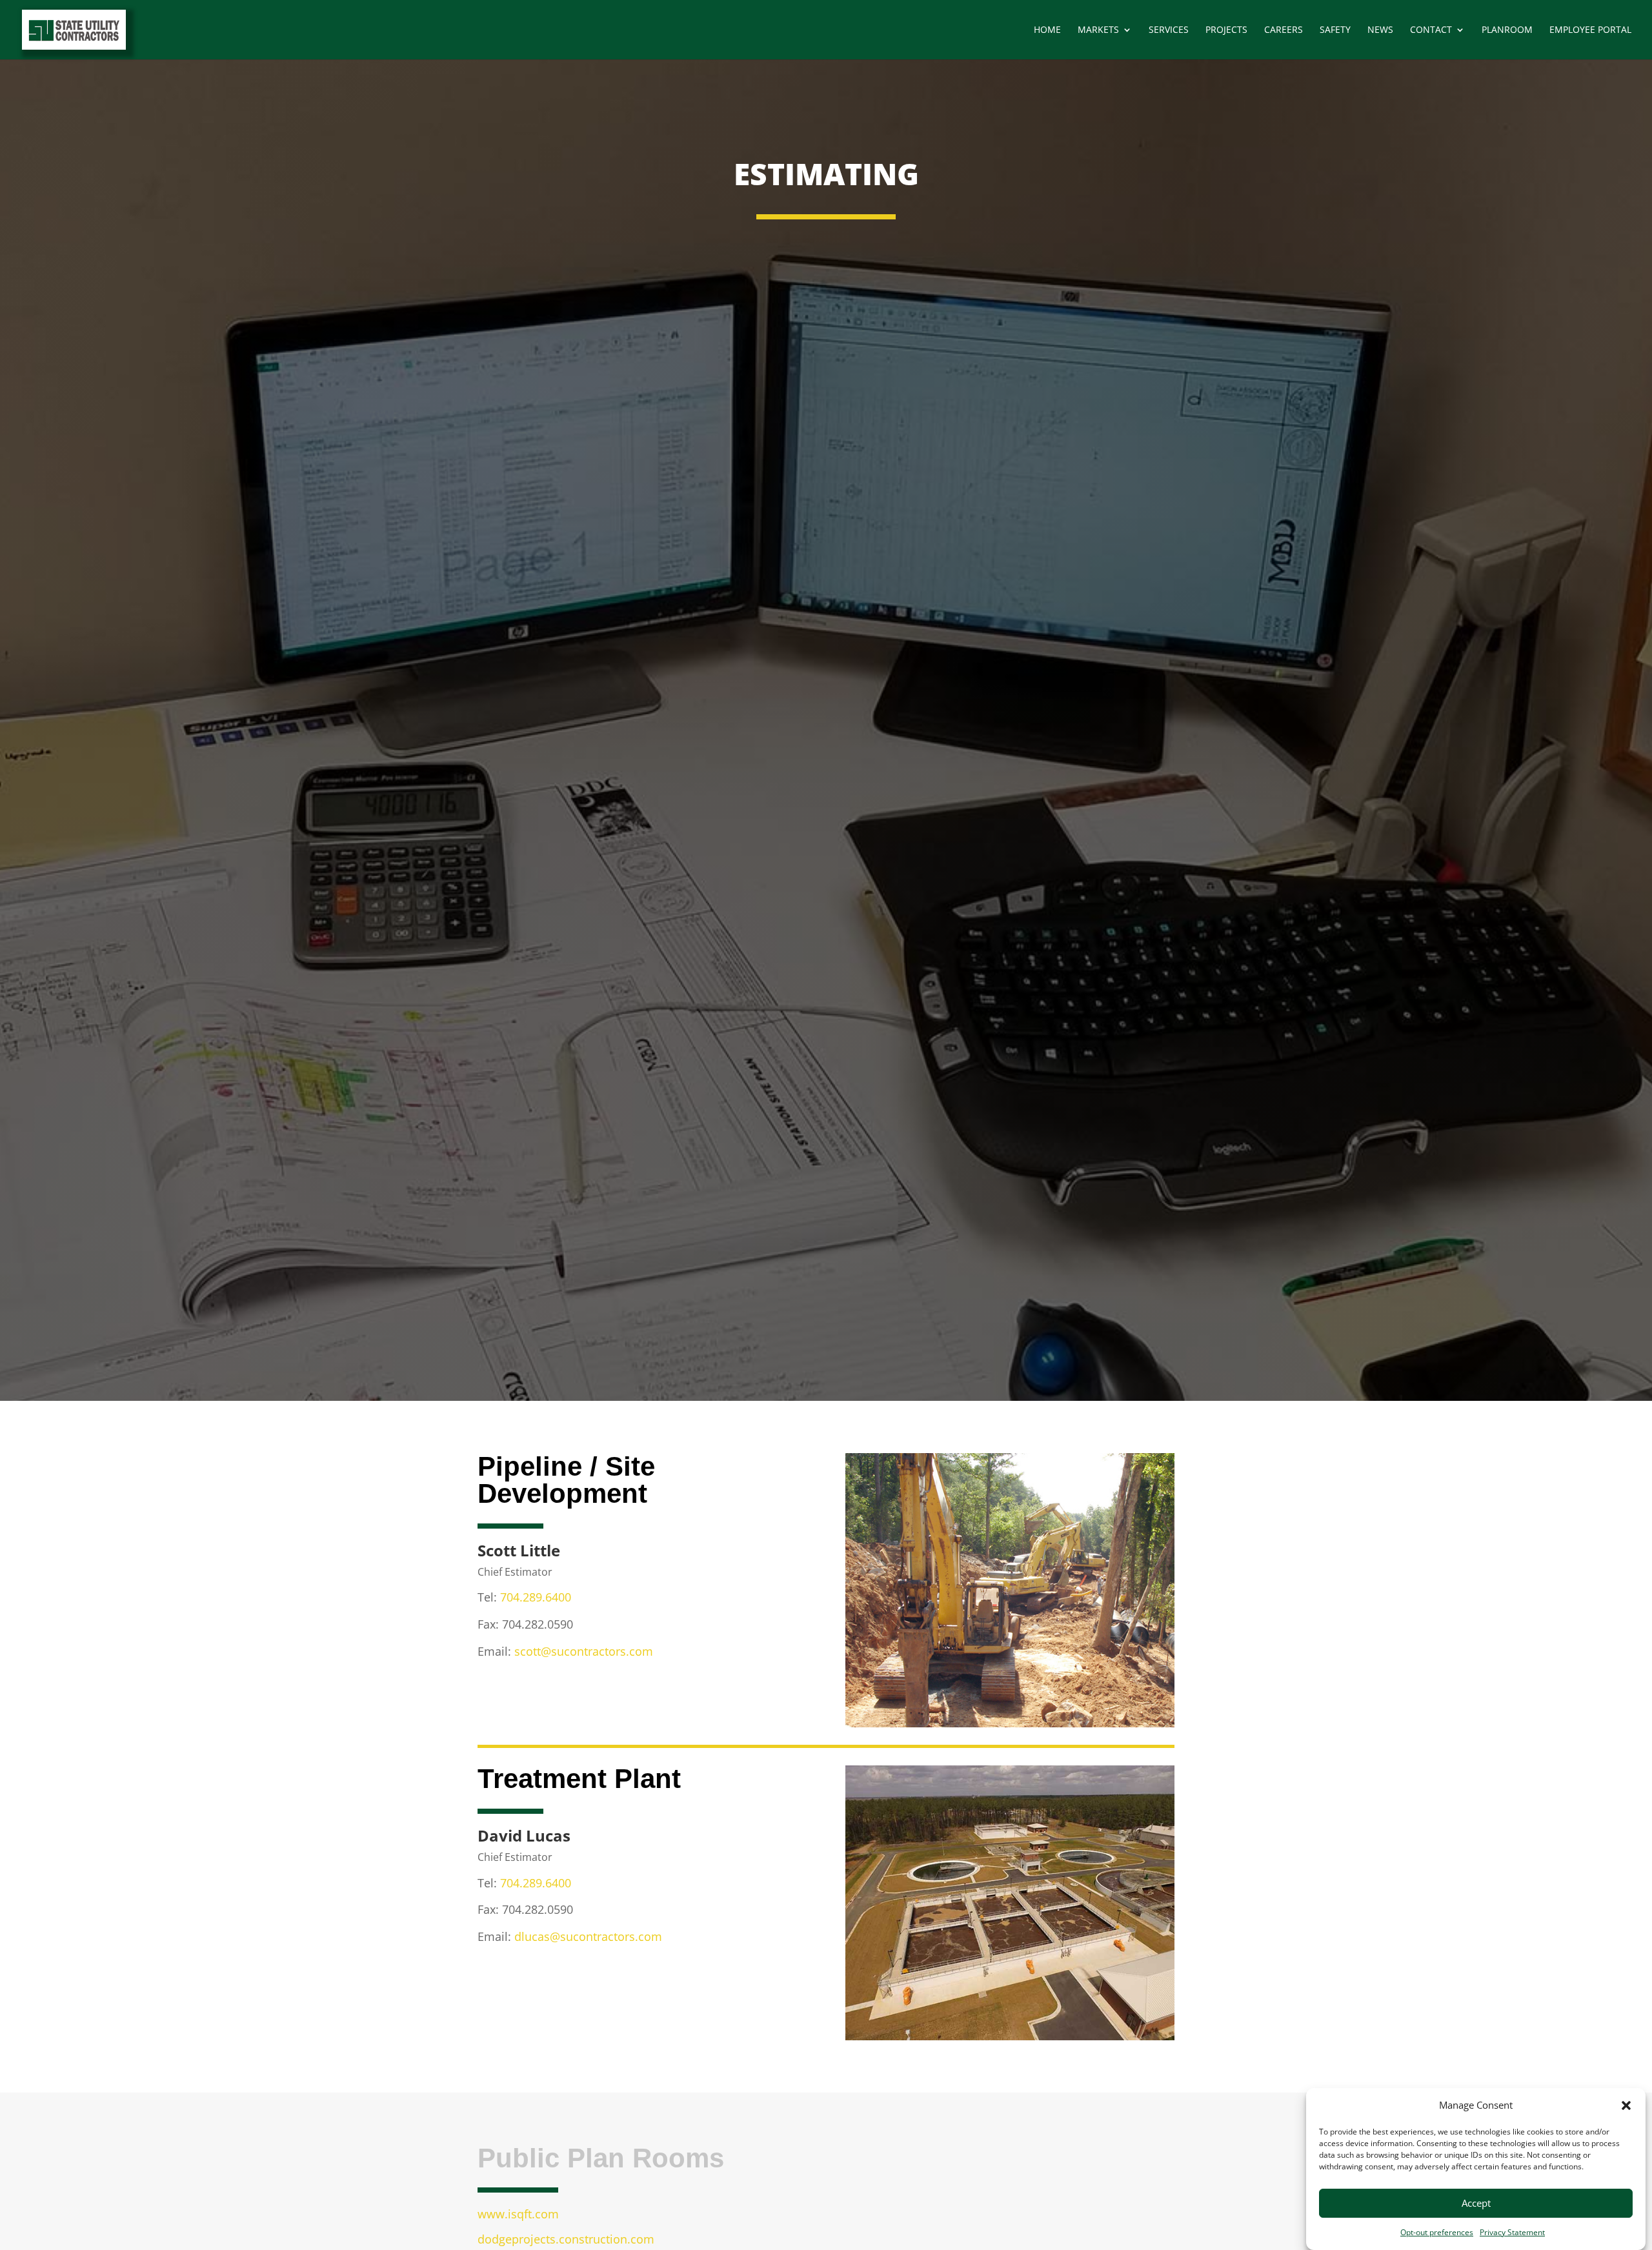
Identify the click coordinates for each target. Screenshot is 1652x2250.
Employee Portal (1590, 30)
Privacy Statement (1512, 2232)
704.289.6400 (536, 1597)
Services (1169, 30)
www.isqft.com (518, 2214)
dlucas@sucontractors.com (588, 1936)
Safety (1335, 30)
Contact (1431, 30)
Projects (1226, 30)
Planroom (1507, 30)
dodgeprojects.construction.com (566, 2239)
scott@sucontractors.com (584, 1651)
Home (1047, 30)
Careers (1284, 30)
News (1380, 30)
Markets (1098, 30)
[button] (1626, 2105)
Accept (1476, 2204)
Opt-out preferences (1437, 2232)
